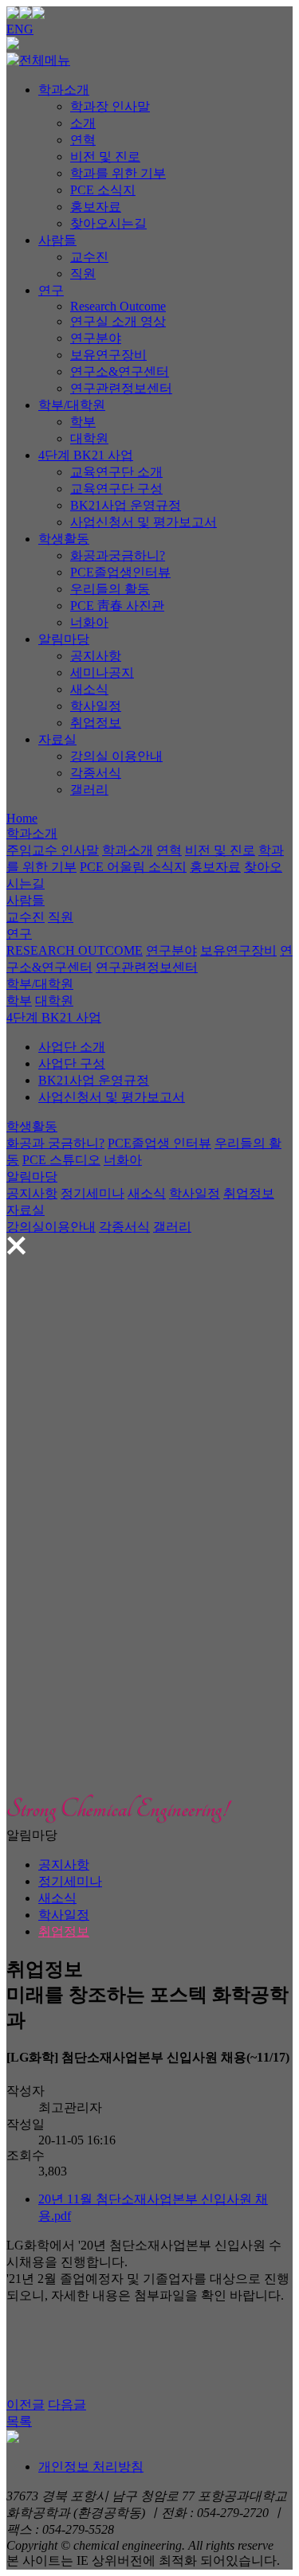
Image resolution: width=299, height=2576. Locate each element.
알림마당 (64, 639)
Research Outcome (118, 306)
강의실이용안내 (51, 1227)
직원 (83, 274)
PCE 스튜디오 (61, 1160)
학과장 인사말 (110, 106)
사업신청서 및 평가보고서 (144, 522)
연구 (51, 290)
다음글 (67, 2404)
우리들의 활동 (110, 589)
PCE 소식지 (103, 190)
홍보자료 (96, 207)
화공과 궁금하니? (55, 1143)
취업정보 (96, 723)
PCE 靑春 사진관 (117, 606)
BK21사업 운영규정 (126, 505)
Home (22, 818)
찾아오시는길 (108, 223)
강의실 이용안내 (116, 756)
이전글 (26, 2404)
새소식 (89, 689)
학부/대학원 (72, 405)
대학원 (89, 438)
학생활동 (64, 539)
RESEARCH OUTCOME (75, 950)
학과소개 (64, 90)
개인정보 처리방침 (91, 2467)
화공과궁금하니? (118, 555)
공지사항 (96, 656)
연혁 (83, 140)
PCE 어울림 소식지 (133, 867)
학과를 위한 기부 (118, 173)
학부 (83, 422)
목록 (19, 2421)
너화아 (89, 622)
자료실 (57, 739)
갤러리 (89, 790)
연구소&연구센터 (120, 371)
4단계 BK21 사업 (86, 455)
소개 (83, 123)
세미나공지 (102, 672)
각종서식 (96, 773)
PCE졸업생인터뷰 (120, 572)
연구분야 (96, 338)
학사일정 (96, 706)
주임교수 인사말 (53, 850)
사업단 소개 (72, 1047)
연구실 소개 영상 (118, 321)
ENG (20, 29)
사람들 (57, 240)
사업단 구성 (72, 1063)
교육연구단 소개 (116, 472)
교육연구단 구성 (116, 489)
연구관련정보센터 (121, 388)
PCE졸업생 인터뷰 (159, 1143)
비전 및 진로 (105, 156)
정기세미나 (92, 1193)
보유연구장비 (108, 355)
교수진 (89, 257)
